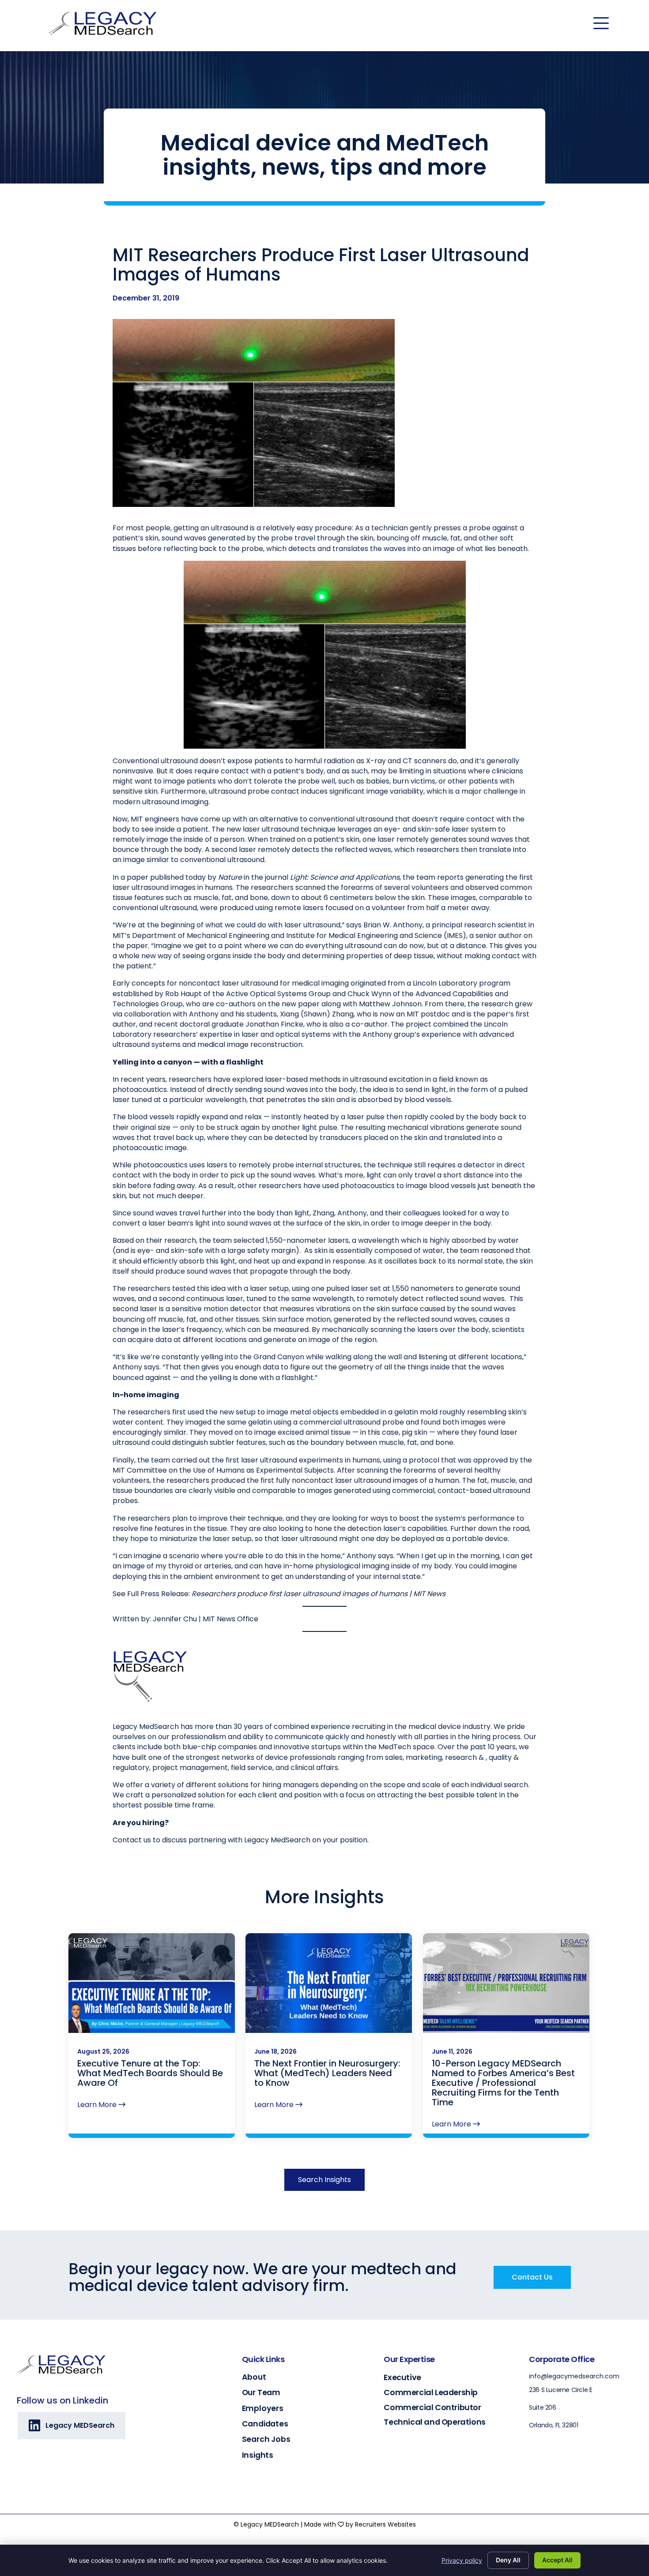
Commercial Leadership (431, 2392)
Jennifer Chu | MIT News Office (206, 1619)
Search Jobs (266, 2439)
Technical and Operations (434, 2422)
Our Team (261, 2392)
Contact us (132, 1840)
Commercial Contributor (432, 2407)
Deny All (508, 2560)
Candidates (265, 2424)
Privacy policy (462, 2560)
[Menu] (601, 23)
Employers (263, 2408)
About (254, 2377)
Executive (402, 2377)
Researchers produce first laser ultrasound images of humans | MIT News (319, 1594)
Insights (258, 2455)
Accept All (557, 2560)
